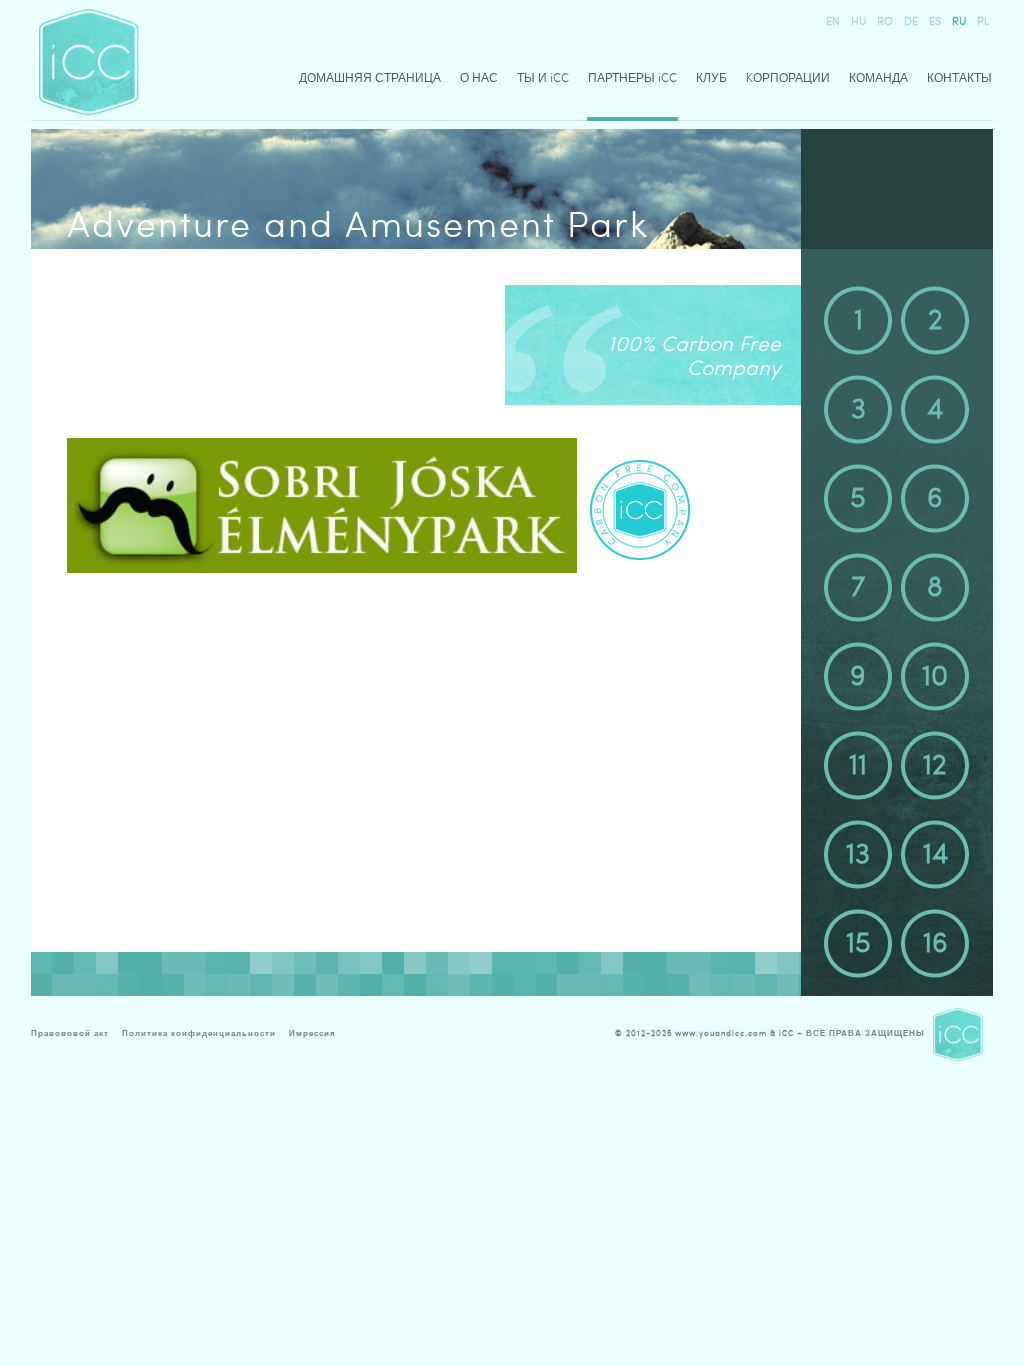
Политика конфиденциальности (199, 1033)
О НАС (479, 78)
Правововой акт (70, 1033)
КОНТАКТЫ (959, 78)
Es (935, 21)
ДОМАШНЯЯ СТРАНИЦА (370, 78)
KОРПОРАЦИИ (788, 78)
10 (935, 676)
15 (858, 943)
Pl (983, 21)
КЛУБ (711, 78)
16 (935, 943)
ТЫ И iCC (543, 78)
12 (935, 765)
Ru (959, 21)
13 (858, 854)
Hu (858, 21)
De (911, 21)
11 (858, 765)
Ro (885, 21)
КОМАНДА (878, 78)
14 (935, 854)
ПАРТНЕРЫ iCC (632, 78)
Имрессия (312, 1033)
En (833, 21)
